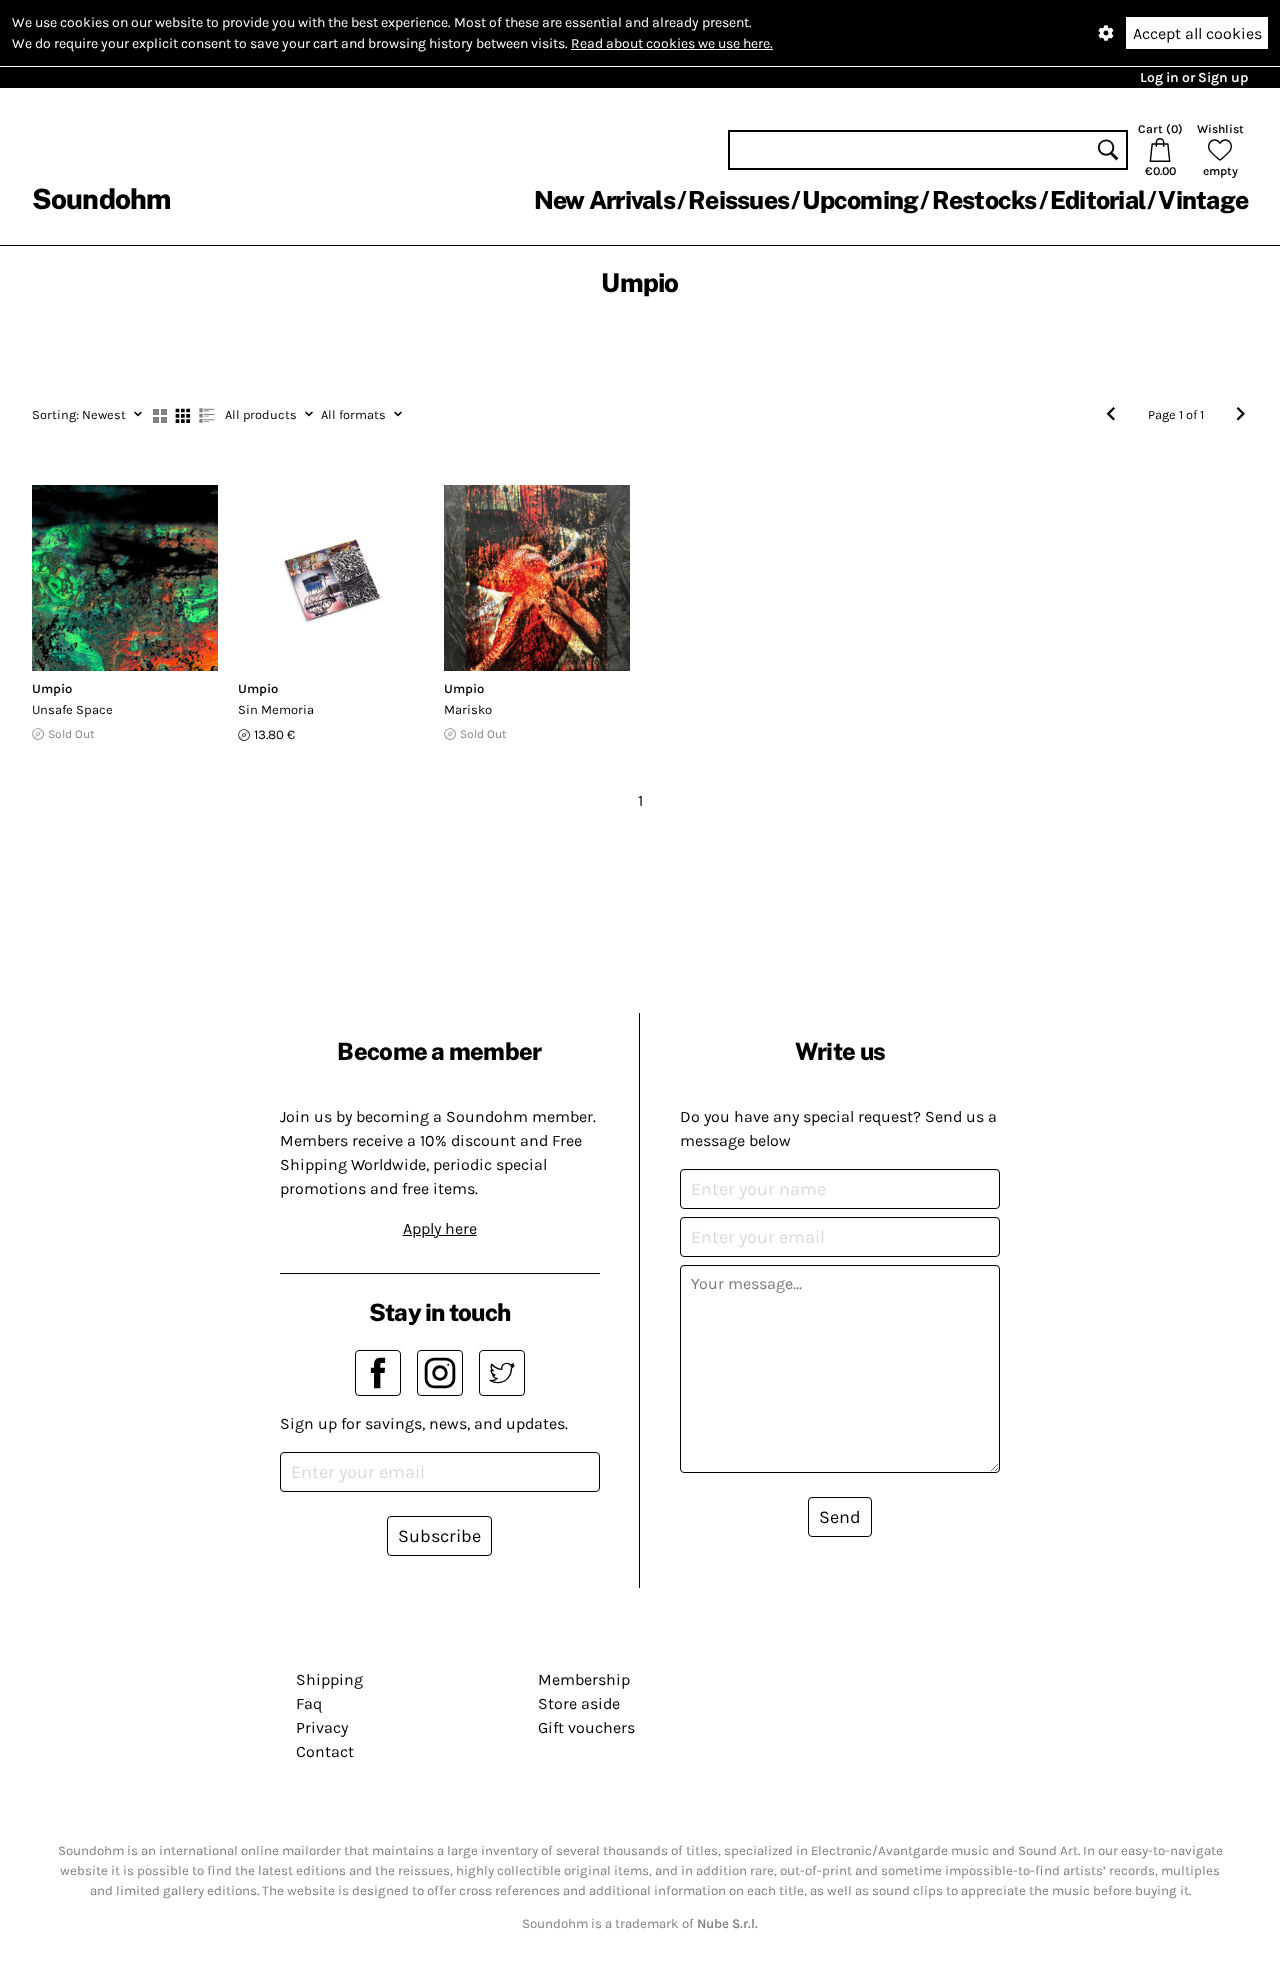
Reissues (738, 200)
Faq (309, 1703)
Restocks (984, 200)
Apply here (440, 1228)
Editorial (1097, 200)
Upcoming (860, 200)
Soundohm (101, 198)
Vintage (1203, 200)
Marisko (468, 709)
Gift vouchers (586, 1727)
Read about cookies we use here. (672, 43)
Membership (584, 1679)
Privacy (322, 1727)
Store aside (579, 1703)
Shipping (329, 1679)
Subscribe (439, 1536)
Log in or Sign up (1194, 77)
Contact (325, 1751)
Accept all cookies (1197, 33)
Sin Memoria (276, 709)
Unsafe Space (72, 709)
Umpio (52, 688)
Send (840, 1517)
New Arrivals (604, 200)
